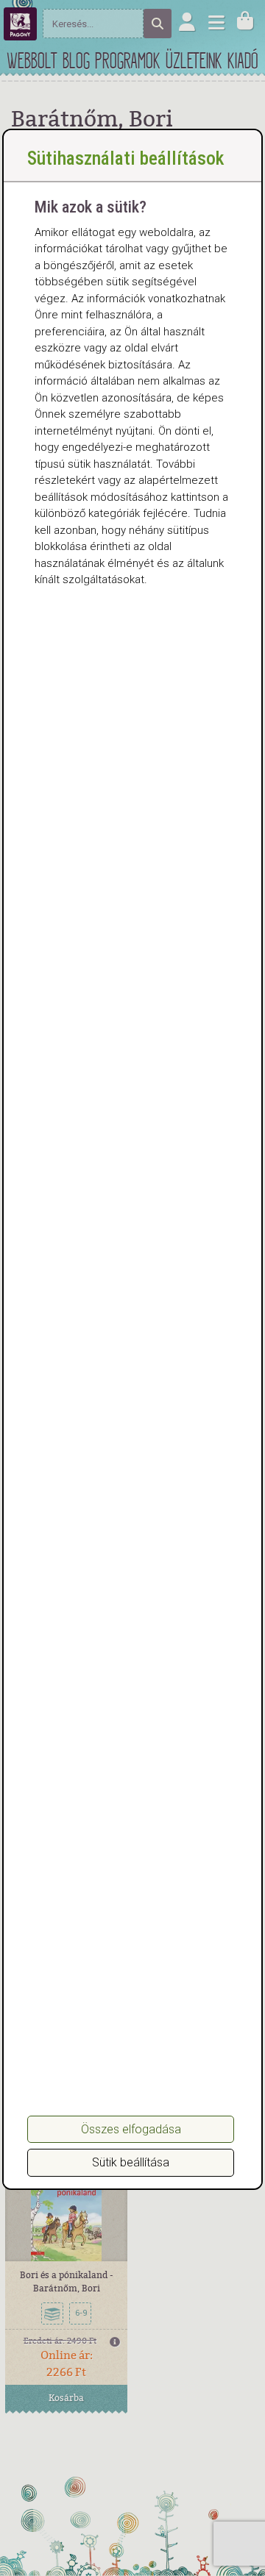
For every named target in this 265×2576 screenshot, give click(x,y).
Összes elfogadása (131, 2129)
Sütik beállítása (131, 2162)
